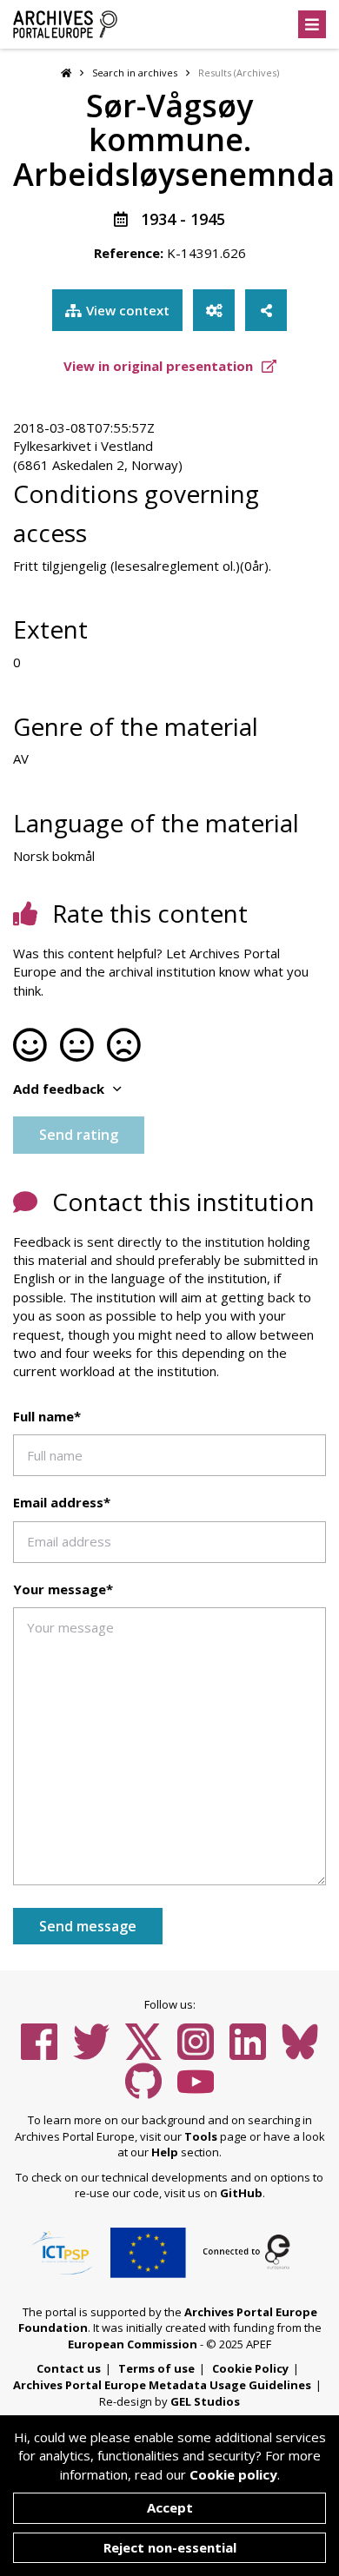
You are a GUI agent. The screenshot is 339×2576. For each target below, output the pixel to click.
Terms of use (156, 2368)
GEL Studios (205, 2401)
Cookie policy (233, 2474)
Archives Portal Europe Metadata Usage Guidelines (162, 2385)
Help (165, 2152)
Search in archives (135, 73)
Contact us (69, 2368)
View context (128, 310)
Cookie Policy (250, 2368)
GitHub (241, 2193)
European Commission (133, 2344)
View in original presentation (160, 366)
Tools (201, 2136)
